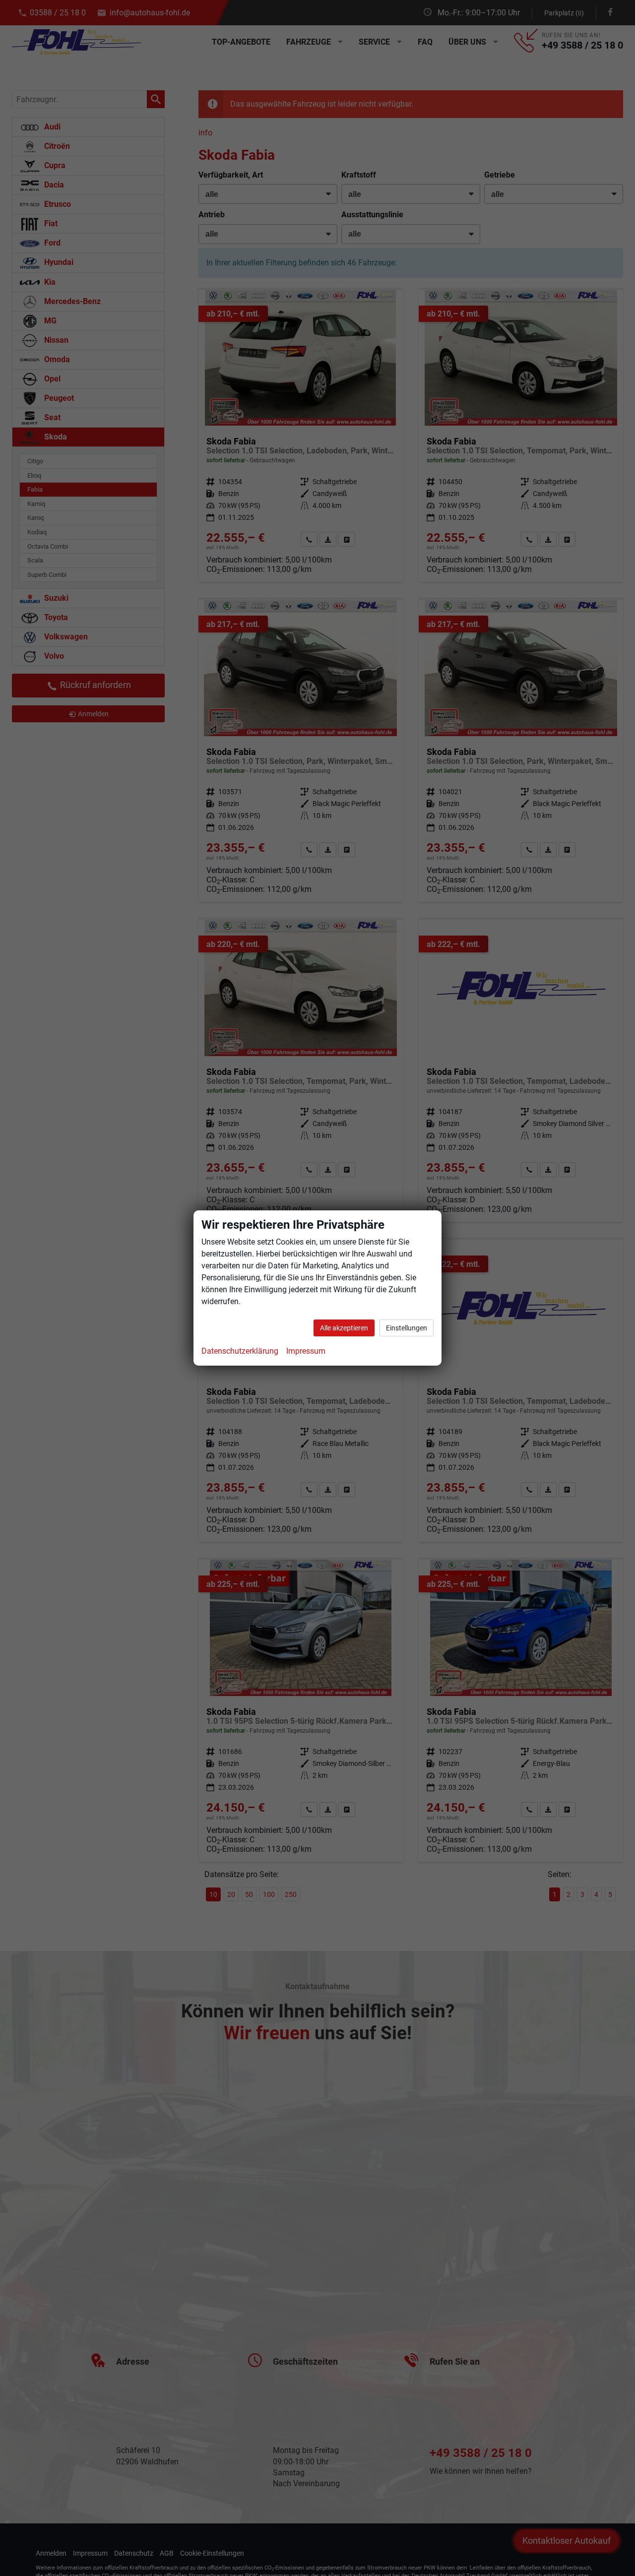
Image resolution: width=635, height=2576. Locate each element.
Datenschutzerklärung (240, 1351)
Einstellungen (407, 1328)
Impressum (306, 1351)
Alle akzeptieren (344, 1328)
